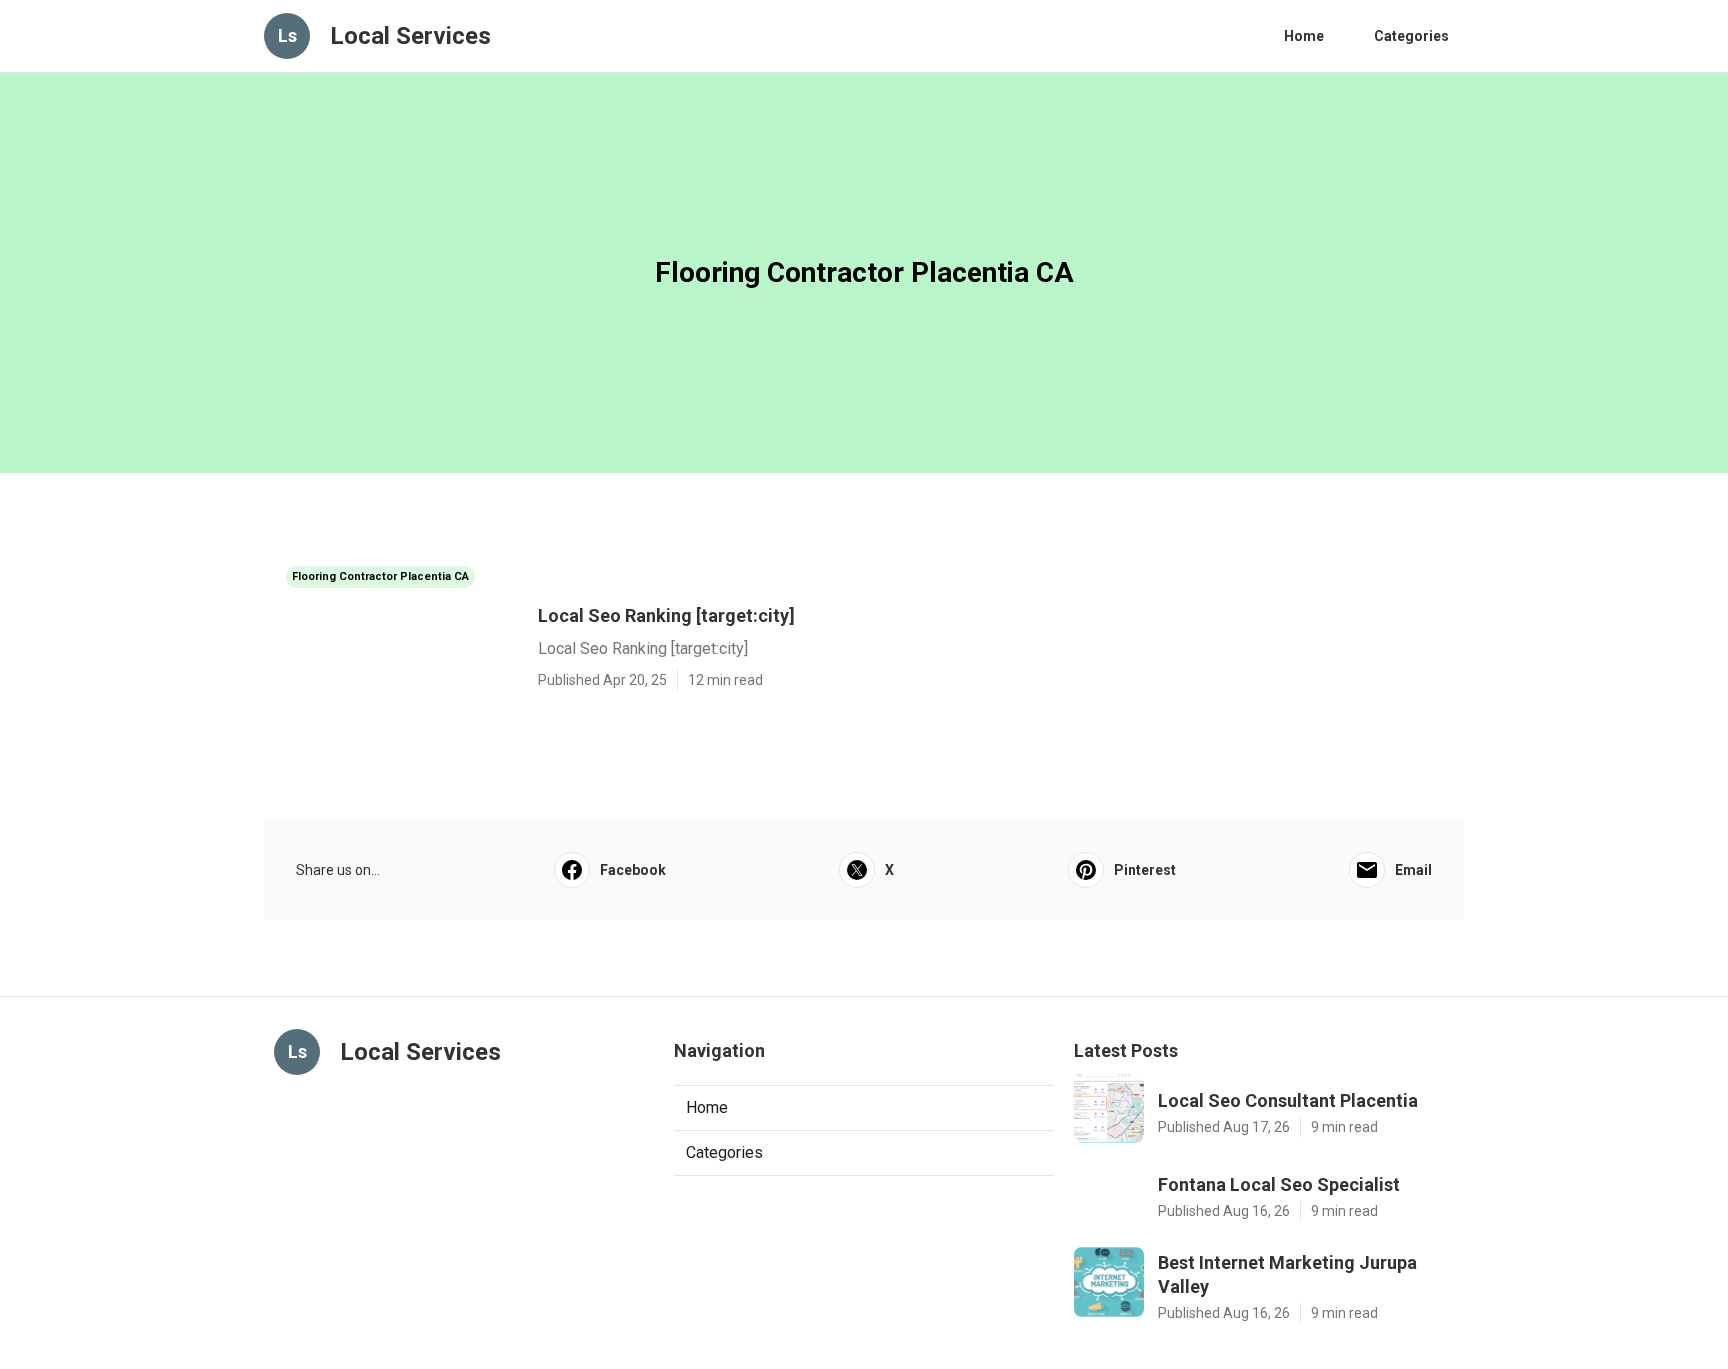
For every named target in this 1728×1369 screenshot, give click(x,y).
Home (1304, 36)
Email (1413, 870)
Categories (1411, 36)
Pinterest (1145, 870)
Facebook (633, 870)
